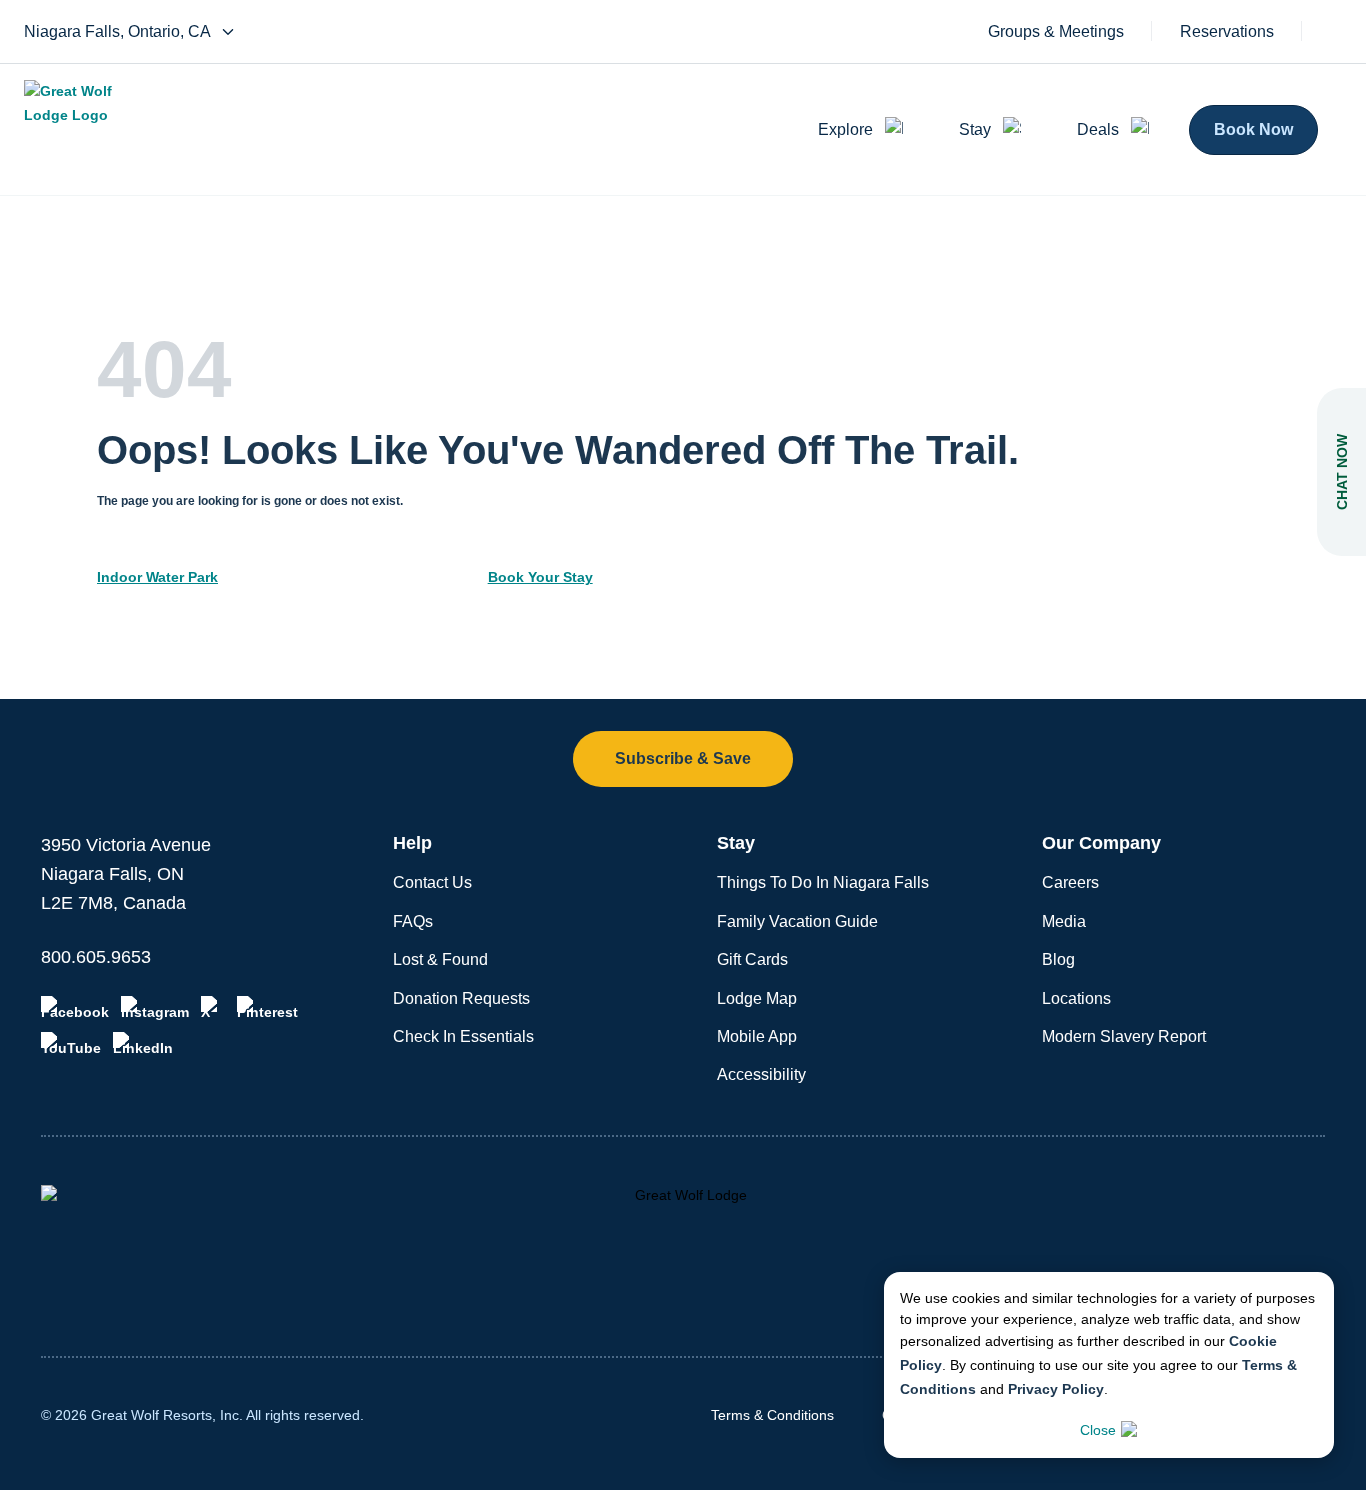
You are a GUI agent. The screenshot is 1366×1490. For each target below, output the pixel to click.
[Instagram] (155, 1008)
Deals (1098, 129)
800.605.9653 (96, 957)
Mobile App (757, 1036)
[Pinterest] (267, 1008)
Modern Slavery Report (1124, 1036)
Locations (1076, 998)
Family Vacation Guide (797, 921)
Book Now (1253, 129)
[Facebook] (75, 1008)
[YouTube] (71, 1044)
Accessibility (761, 1074)
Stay (975, 129)
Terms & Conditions (772, 1415)
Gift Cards (752, 959)
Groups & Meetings (1056, 32)
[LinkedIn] (143, 1044)
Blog (1058, 959)
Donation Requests (461, 998)
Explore (845, 129)
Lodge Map (757, 998)
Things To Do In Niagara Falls (823, 882)
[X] (213, 1008)
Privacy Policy (1056, 1389)
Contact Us (432, 882)
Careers (1070, 882)
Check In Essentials (463, 1036)
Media (1064, 921)
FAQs (413, 921)
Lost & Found (440, 959)
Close (1098, 1430)
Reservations (1227, 32)
